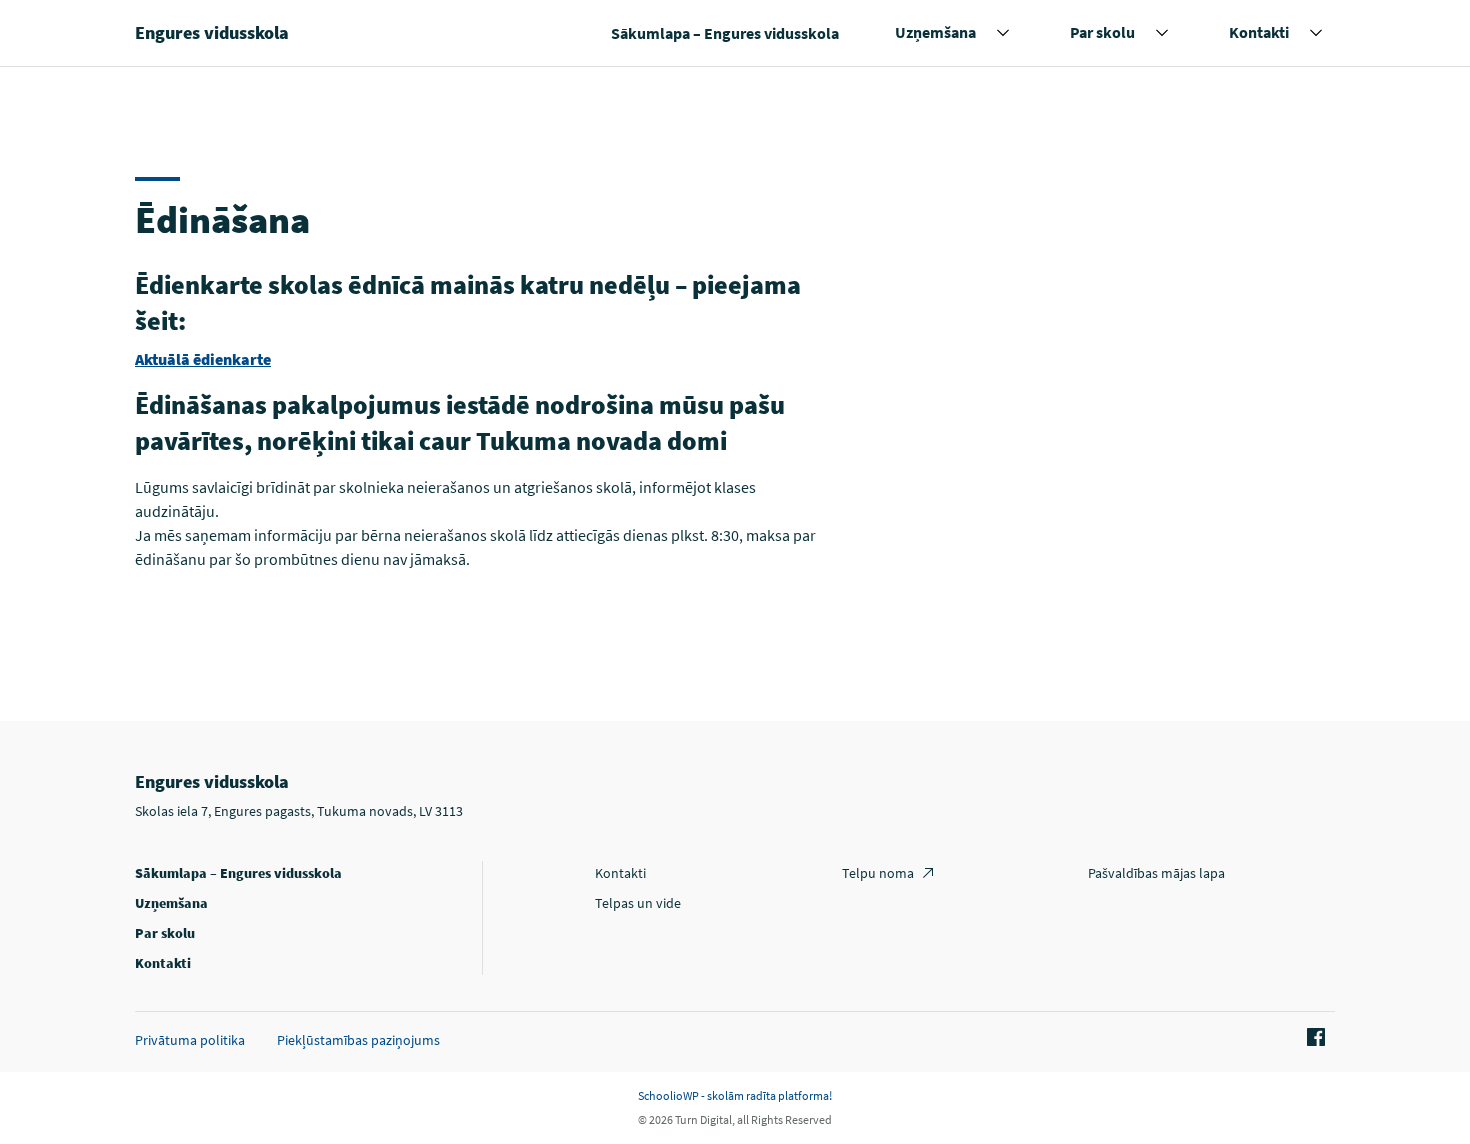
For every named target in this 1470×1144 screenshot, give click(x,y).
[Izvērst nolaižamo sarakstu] (1003, 33)
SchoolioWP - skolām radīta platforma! (735, 1095)
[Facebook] (1313, 1038)
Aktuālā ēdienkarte (203, 359)
